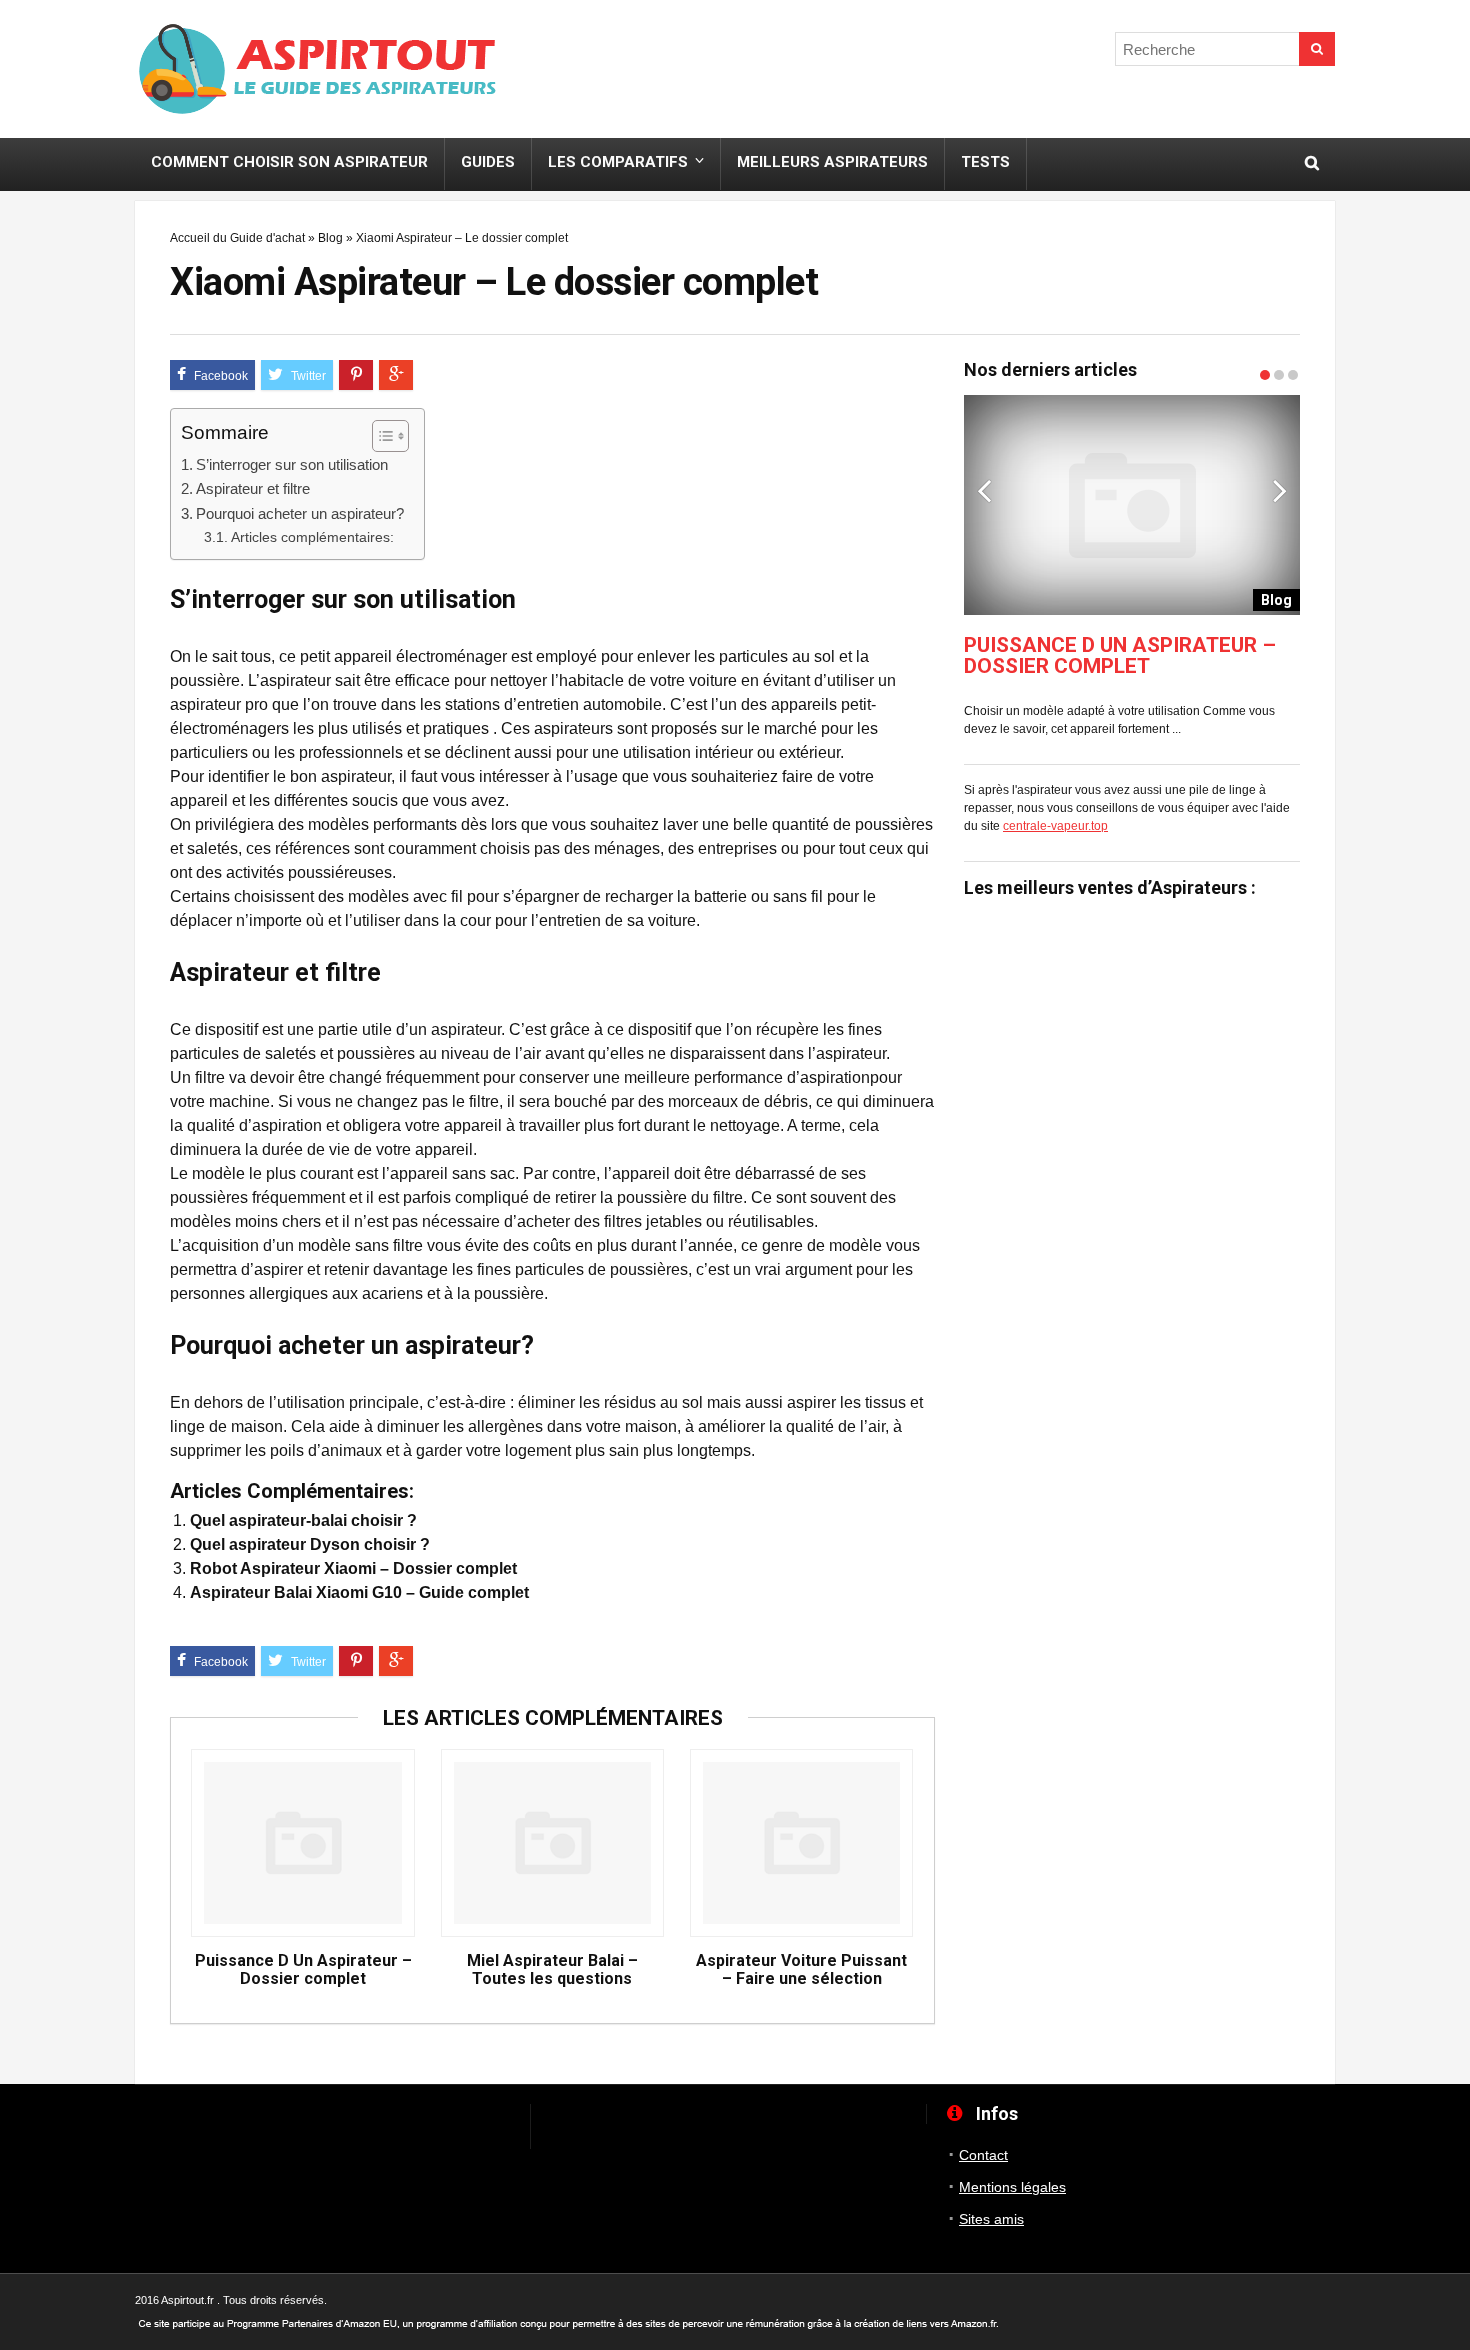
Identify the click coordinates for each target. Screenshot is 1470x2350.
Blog (330, 238)
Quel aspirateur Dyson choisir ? (310, 1544)
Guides (488, 162)
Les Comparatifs (618, 162)
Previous (984, 490)
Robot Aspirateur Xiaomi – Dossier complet (353, 1568)
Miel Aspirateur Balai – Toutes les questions (552, 1970)
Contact (983, 2155)
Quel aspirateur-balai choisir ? (303, 1520)
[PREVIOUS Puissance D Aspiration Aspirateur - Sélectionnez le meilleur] (20, 1125)
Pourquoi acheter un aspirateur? (300, 513)
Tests (985, 162)
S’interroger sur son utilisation (292, 464)
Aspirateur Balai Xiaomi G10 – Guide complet (359, 1592)
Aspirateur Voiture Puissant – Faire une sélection (801, 1970)
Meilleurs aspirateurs (832, 162)
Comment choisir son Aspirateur (289, 162)
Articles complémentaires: (312, 537)
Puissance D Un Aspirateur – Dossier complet (303, 1970)
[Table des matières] (390, 436)
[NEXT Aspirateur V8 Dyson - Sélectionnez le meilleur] (1450, 1125)
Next (1280, 490)
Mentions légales (1012, 2187)
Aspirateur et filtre (253, 488)
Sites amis (991, 2219)
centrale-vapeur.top (1055, 826)
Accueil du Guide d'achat (237, 238)
